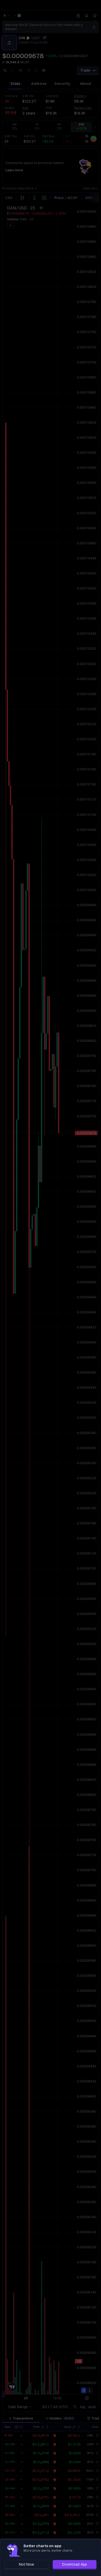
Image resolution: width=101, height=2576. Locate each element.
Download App (75, 2564)
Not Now (26, 2564)
